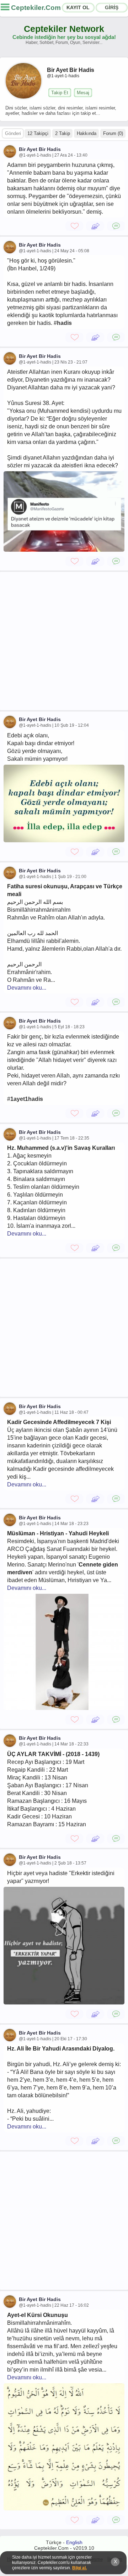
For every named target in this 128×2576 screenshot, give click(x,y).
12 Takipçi (38, 133)
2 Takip (63, 133)
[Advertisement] (64, 641)
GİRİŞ (112, 7)
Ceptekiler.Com (36, 8)
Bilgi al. (79, 2568)
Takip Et (60, 93)
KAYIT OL (78, 7)
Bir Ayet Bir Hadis (40, 149)
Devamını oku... (27, 988)
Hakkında (87, 133)
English (74, 2542)
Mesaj (83, 93)
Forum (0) (113, 133)
